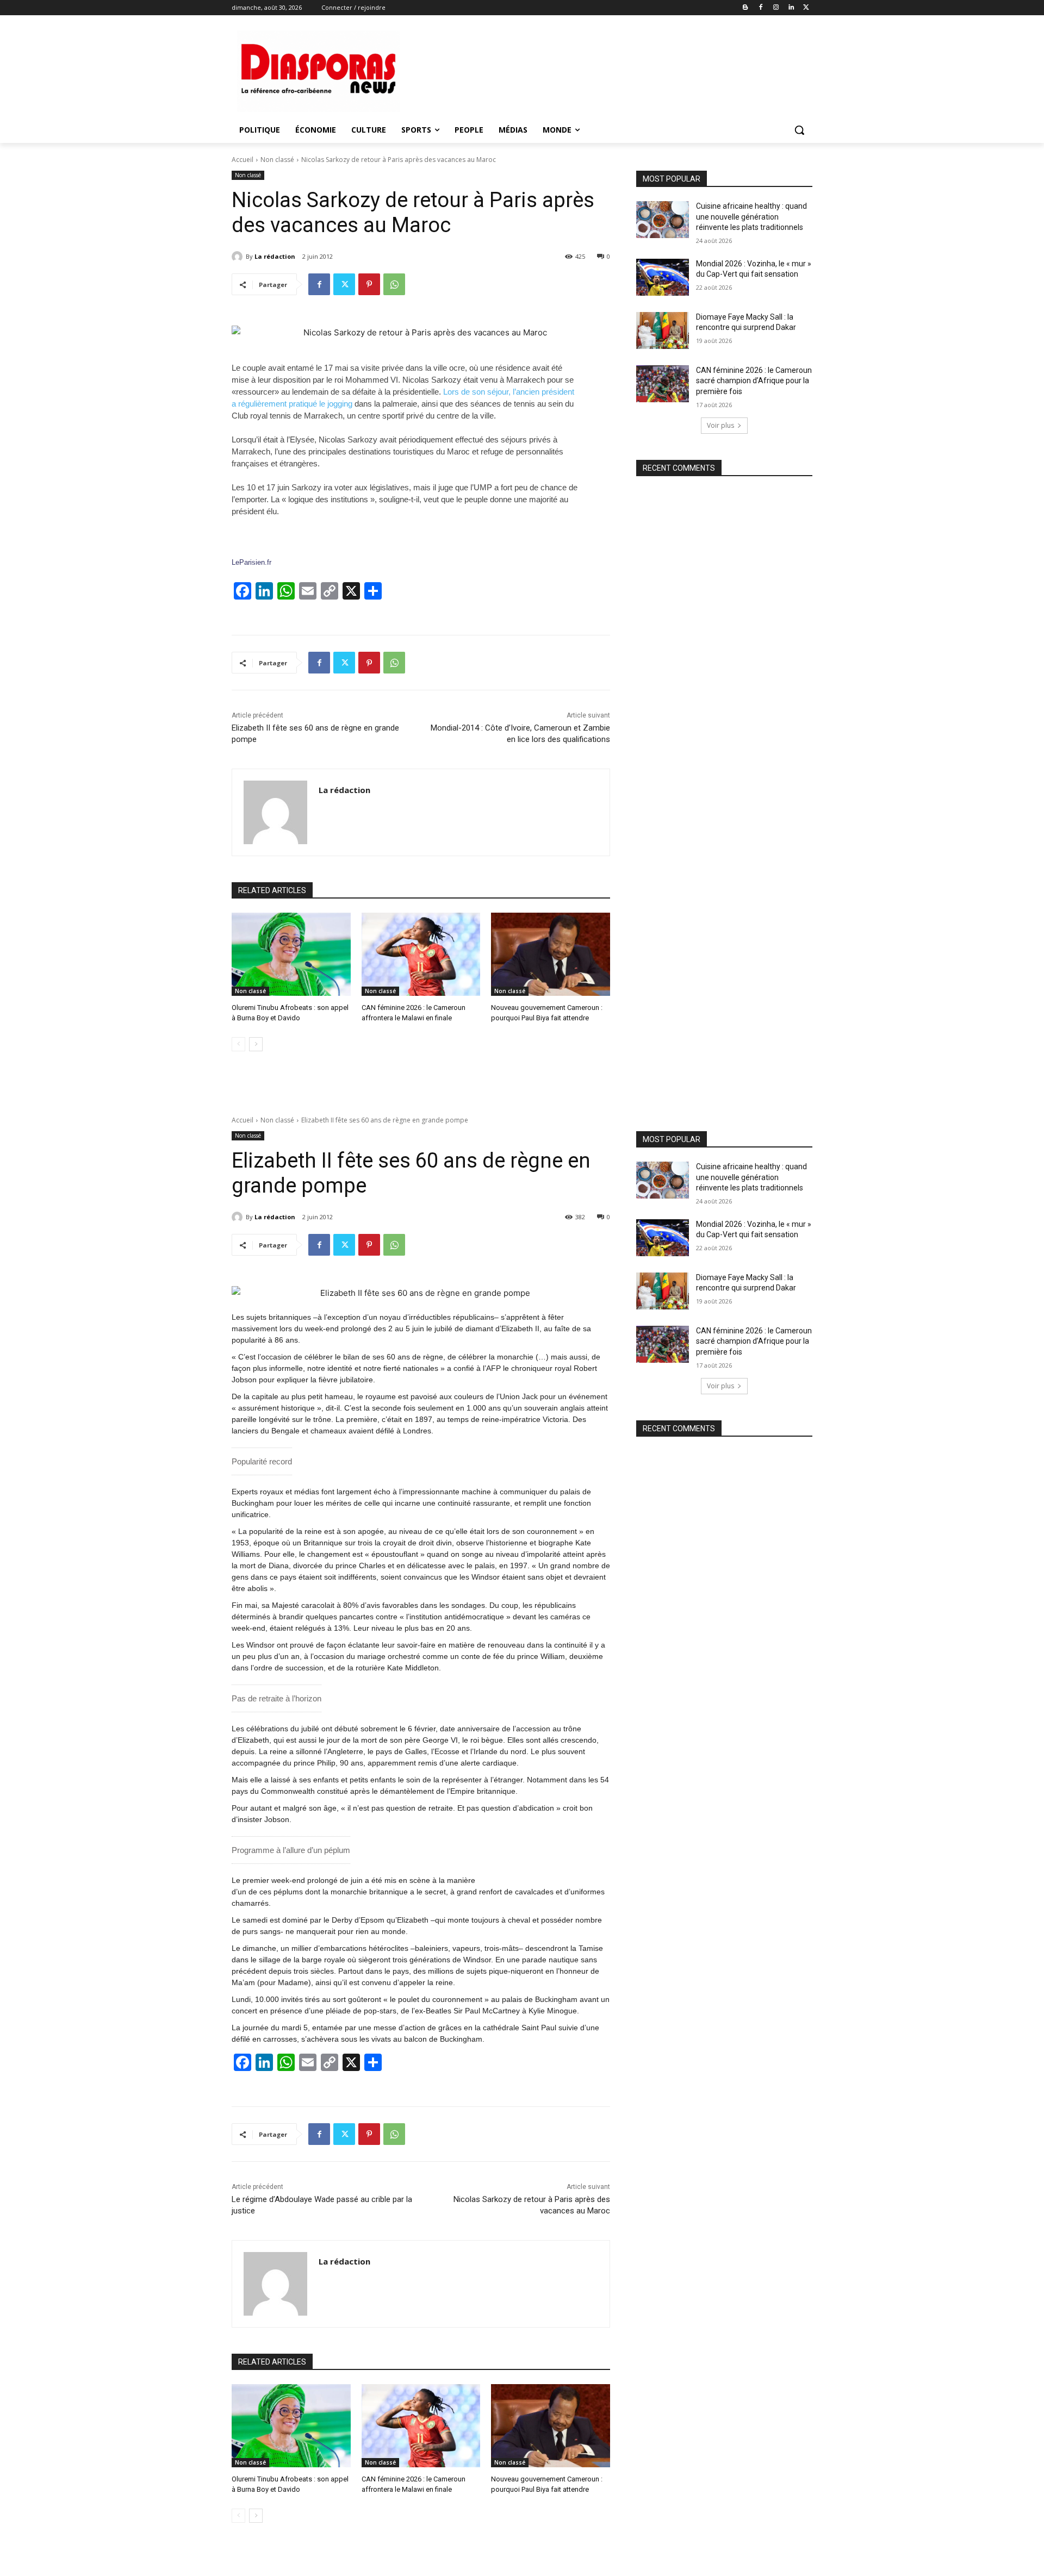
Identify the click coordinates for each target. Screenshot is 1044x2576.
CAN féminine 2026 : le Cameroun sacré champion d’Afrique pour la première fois (754, 381)
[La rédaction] (239, 257)
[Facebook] (761, 8)
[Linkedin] (791, 8)
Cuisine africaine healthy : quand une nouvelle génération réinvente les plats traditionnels (751, 217)
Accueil (243, 160)
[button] (799, 130)
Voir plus (720, 425)
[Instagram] (776, 8)
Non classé (277, 160)
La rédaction (275, 256)
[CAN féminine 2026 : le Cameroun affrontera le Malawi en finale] (421, 954)
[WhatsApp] (394, 284)
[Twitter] (806, 8)
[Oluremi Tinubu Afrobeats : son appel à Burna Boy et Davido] (291, 954)
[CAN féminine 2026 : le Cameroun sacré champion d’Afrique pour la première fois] (663, 384)
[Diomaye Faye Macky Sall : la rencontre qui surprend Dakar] (663, 330)
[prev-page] (238, 1044)
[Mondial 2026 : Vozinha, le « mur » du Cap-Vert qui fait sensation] (663, 277)
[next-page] (256, 1044)
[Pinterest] (369, 284)
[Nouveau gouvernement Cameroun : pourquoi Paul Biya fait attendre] (551, 954)
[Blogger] (746, 8)
